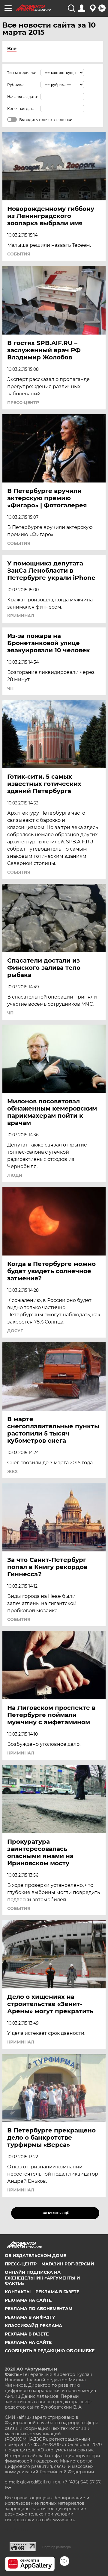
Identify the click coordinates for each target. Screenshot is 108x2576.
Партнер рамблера (57, 2547)
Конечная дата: (21, 109)
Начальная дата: (22, 97)
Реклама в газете (57, 2292)
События (19, 254)
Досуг (15, 1331)
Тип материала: (22, 73)
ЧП (10, 688)
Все (12, 49)
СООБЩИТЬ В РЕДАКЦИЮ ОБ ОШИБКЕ (50, 2351)
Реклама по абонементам (39, 2309)
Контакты (18, 2292)
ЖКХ (12, 1471)
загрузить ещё (55, 2213)
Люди (15, 1175)
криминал (21, 616)
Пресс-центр (21, 2264)
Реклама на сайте (28, 2300)
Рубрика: (16, 85)
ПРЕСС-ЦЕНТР (23, 403)
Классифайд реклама (33, 2326)
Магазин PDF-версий (68, 2264)
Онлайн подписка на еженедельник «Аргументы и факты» (42, 2278)
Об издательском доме (35, 2256)
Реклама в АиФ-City (30, 2317)
